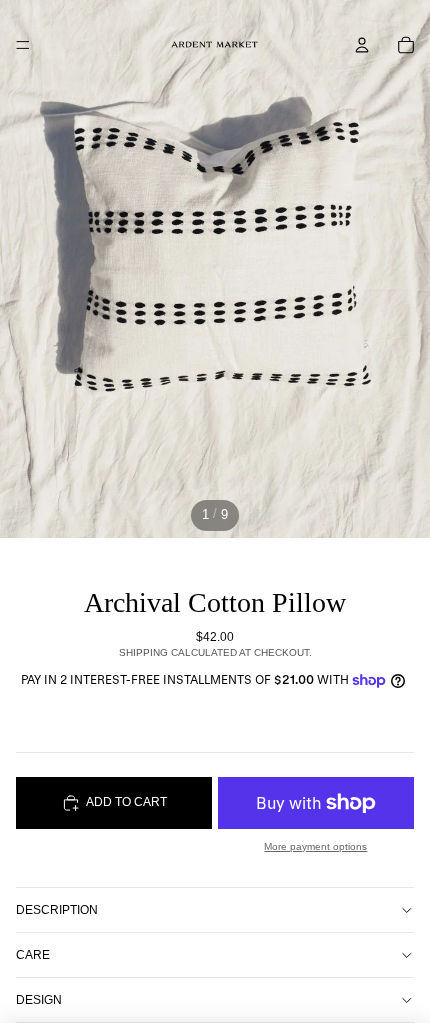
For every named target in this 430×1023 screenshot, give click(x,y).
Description (57, 910)
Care (33, 955)
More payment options (315, 846)
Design (39, 1000)
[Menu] (23, 45)
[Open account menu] (362, 45)
